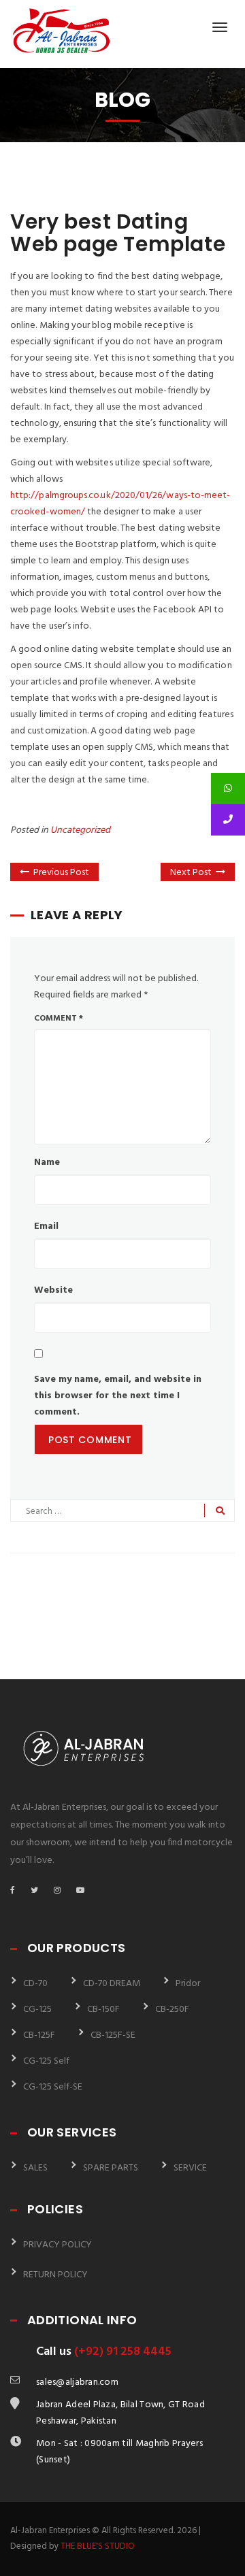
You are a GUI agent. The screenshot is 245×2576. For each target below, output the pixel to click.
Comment (59, 1019)
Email (46, 1226)
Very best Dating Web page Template (118, 233)
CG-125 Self (46, 2061)
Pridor (188, 1984)
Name (47, 1162)
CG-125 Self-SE (53, 2087)
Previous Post (61, 873)
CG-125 (37, 2010)
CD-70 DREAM (112, 1984)
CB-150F (103, 2010)
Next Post (191, 873)
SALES (35, 2168)
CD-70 (35, 1984)
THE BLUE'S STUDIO (98, 2546)
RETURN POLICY (55, 2275)
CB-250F (172, 2010)
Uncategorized (80, 830)
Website (53, 1290)
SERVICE (190, 2168)
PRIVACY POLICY (58, 2245)
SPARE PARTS (111, 2168)
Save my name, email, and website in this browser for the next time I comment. (118, 1396)
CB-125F (39, 2035)
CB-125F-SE (113, 2035)
